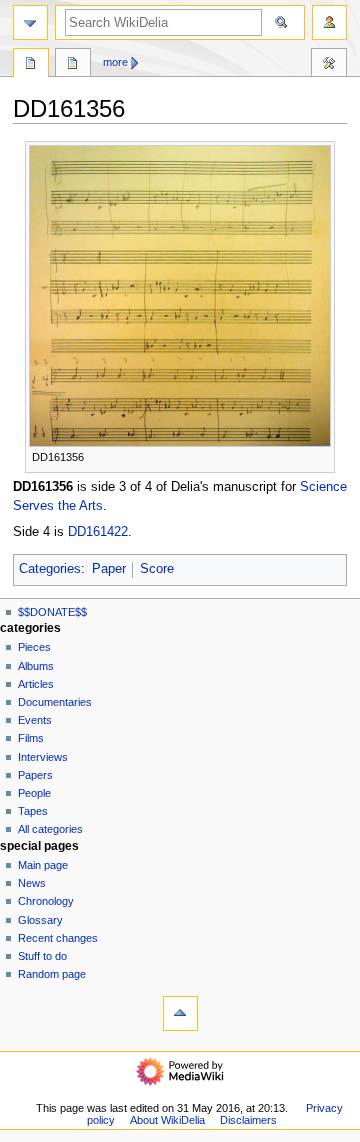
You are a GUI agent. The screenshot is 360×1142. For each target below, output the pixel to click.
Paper (109, 569)
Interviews (43, 757)
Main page (43, 865)
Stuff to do (42, 956)
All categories (50, 829)
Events (35, 720)
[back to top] (180, 1013)
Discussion (73, 65)
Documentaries (55, 702)
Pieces (34, 647)
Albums (36, 666)
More (115, 62)
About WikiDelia (167, 1120)
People (34, 793)
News (32, 883)
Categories (50, 569)
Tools (329, 65)
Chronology (46, 901)
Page (31, 65)
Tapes (33, 811)
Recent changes (58, 938)
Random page (52, 974)
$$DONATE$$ (52, 612)
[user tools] (329, 22)
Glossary (40, 920)
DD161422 (98, 532)
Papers (35, 775)
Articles (36, 684)
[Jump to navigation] (30, 22)
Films (31, 738)
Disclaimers (248, 1120)
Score (157, 569)
